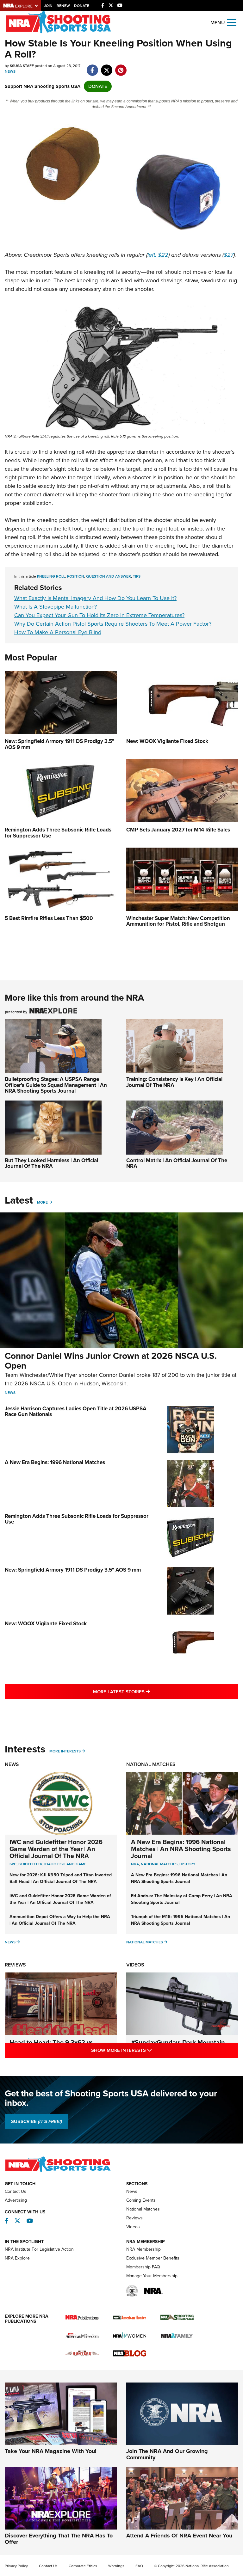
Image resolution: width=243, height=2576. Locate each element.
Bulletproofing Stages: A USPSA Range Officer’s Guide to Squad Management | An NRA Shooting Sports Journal (56, 1085)
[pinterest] (121, 67)
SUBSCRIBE (37, 2121)
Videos (135, 1965)
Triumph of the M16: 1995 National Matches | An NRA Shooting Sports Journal (181, 1920)
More (42, 1202)
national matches (159, 1864)
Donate (82, 6)
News (10, 71)
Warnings (116, 2566)
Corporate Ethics (83, 2566)
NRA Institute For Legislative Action (39, 2249)
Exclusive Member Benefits (153, 2258)
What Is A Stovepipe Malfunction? (56, 607)
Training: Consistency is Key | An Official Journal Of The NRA (174, 1082)
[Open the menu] (232, 22)
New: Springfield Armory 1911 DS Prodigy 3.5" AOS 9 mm (73, 1570)
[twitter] (106, 67)
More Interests (65, 1751)
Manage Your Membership (152, 2276)
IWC (13, 1864)
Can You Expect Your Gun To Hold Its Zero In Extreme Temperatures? (99, 615)
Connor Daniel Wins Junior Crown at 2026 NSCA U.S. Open (111, 1361)
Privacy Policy (16, 2566)
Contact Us (16, 2191)
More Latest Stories (147, 1692)
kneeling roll (51, 576)
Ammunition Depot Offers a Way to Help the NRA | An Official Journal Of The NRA (60, 1920)
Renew (63, 6)
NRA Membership (143, 2249)
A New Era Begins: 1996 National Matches (55, 1462)
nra (135, 1864)
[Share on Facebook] (92, 67)
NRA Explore (17, 2258)
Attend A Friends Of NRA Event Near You (179, 2536)
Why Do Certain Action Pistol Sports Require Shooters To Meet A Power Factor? (113, 624)
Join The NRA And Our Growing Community (167, 2454)
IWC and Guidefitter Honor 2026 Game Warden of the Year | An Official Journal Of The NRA (56, 1849)
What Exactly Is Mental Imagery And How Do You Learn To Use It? (95, 598)
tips (137, 576)
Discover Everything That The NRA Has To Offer (59, 2539)
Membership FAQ (143, 2267)
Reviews (15, 1965)
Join (48, 6)
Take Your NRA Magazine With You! (51, 2451)
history (187, 1864)
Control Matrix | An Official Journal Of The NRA (177, 1163)
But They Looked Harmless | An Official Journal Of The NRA (51, 1163)
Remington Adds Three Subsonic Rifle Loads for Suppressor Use (77, 1519)
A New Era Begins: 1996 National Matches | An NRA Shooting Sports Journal (181, 1849)
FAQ (139, 2566)
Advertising (16, 2200)
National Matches (151, 1764)
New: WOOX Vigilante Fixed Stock (46, 1624)
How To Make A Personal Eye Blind (58, 632)
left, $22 (158, 255)
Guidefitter (30, 1864)
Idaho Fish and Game (65, 1864)
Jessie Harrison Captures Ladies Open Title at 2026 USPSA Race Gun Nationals (76, 1412)
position (76, 576)
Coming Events (141, 2200)
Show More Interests (149, 2050)
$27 (229, 255)
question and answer (109, 576)
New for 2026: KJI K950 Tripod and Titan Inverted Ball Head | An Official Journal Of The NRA (61, 1878)
